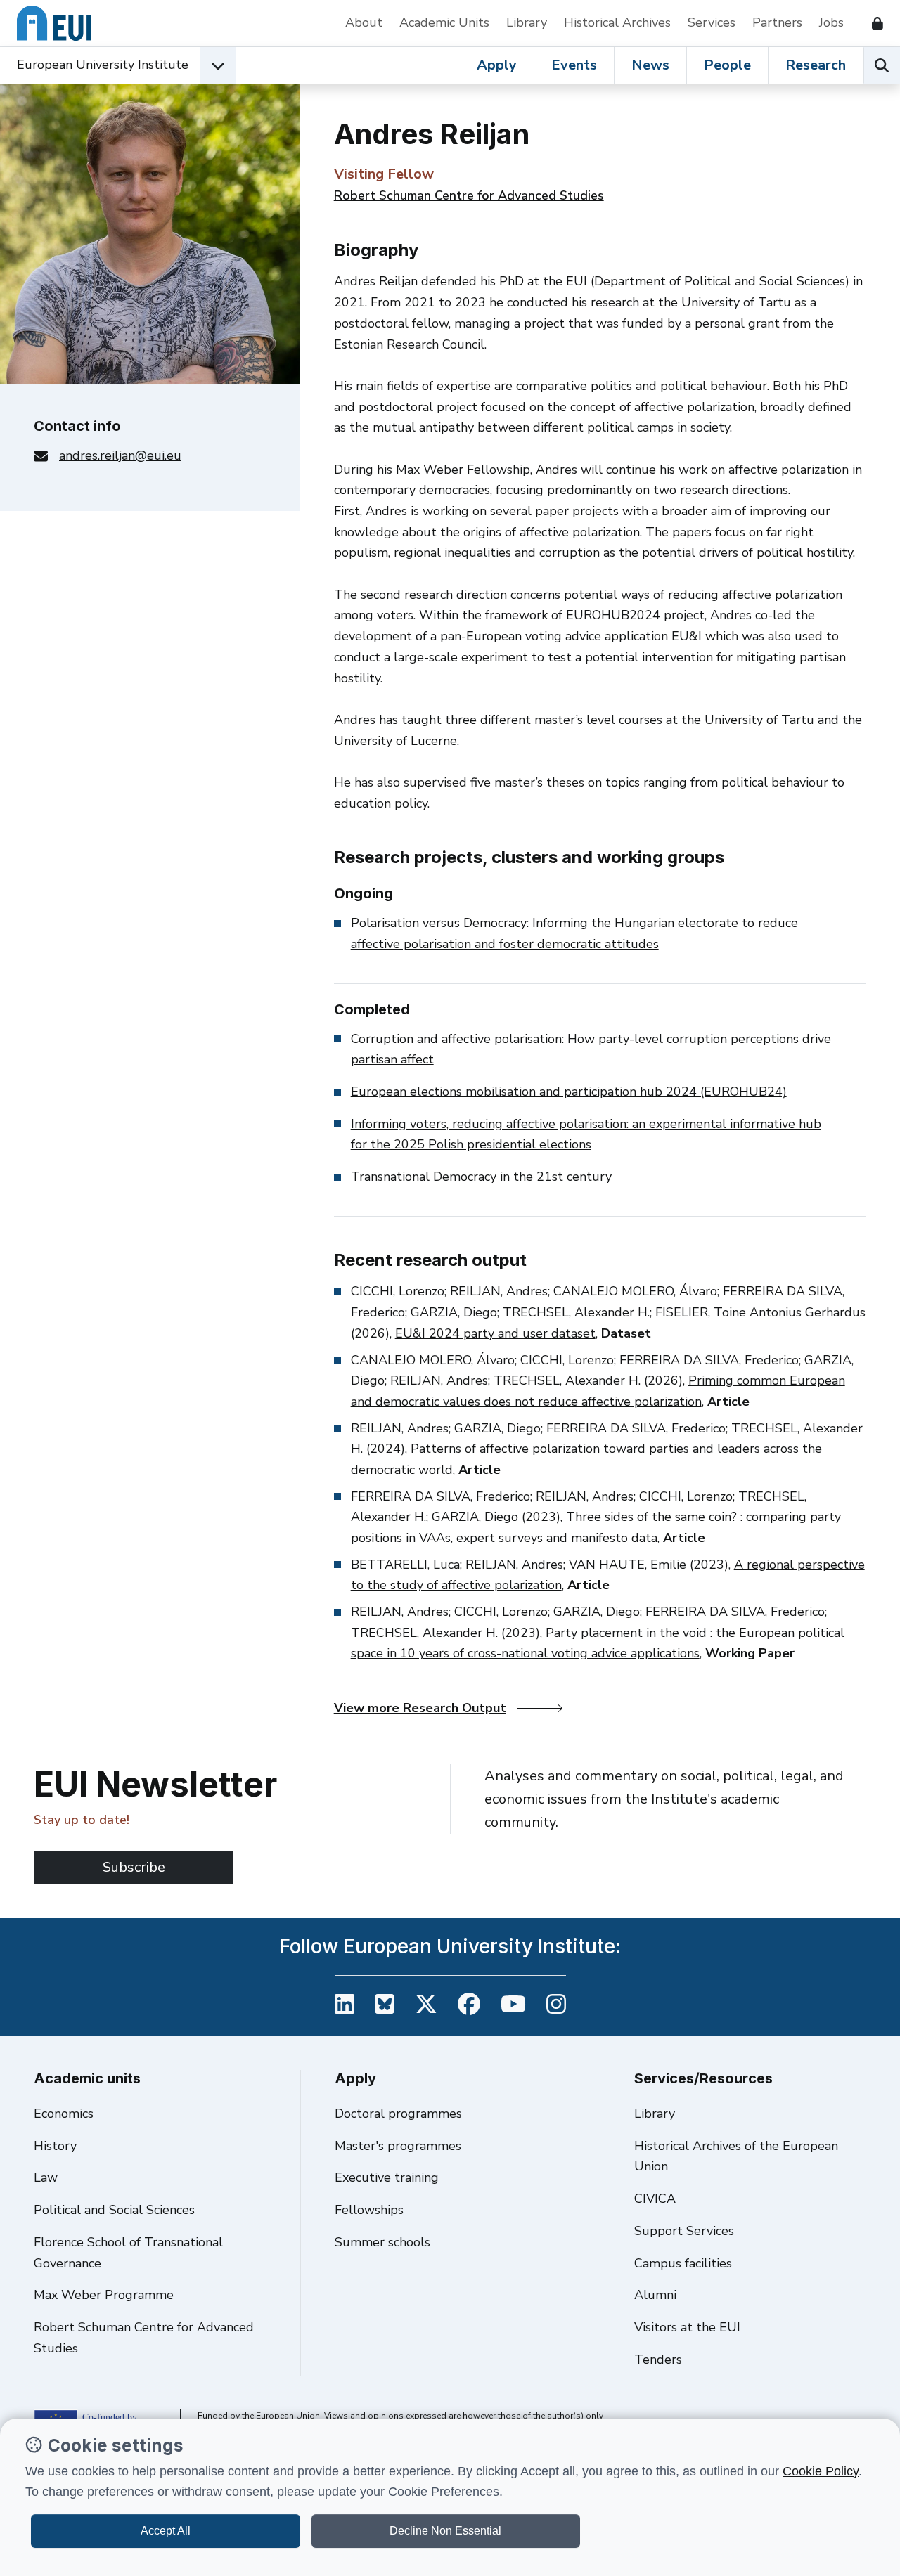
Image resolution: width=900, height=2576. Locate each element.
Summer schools (382, 2242)
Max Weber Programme (104, 2295)
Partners (777, 22)
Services (712, 22)
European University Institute (103, 65)
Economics (64, 2114)
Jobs (831, 22)
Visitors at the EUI (687, 2327)
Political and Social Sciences (114, 2210)
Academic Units (444, 22)
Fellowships (369, 2210)
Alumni (655, 2295)
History (55, 2146)
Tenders (658, 2360)
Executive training (387, 2177)
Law (46, 2177)
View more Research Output (420, 1708)
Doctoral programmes (398, 2114)
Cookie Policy (821, 2471)
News (650, 65)
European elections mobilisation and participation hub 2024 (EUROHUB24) (569, 1092)
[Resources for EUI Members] (872, 23)
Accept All (166, 2531)
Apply (497, 65)
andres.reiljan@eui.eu (120, 455)
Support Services (684, 2231)
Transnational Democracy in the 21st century (481, 1177)
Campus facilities (683, 2263)
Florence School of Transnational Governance (128, 2253)
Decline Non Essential (445, 2531)
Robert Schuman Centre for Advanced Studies (469, 195)
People (727, 65)
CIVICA (655, 2199)
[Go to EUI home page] (54, 23)
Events (574, 65)
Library (527, 22)
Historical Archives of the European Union (736, 2156)
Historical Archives (617, 22)
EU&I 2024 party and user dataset (495, 1333)
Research (816, 65)
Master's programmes (398, 2146)
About (364, 22)
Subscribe (134, 1867)
